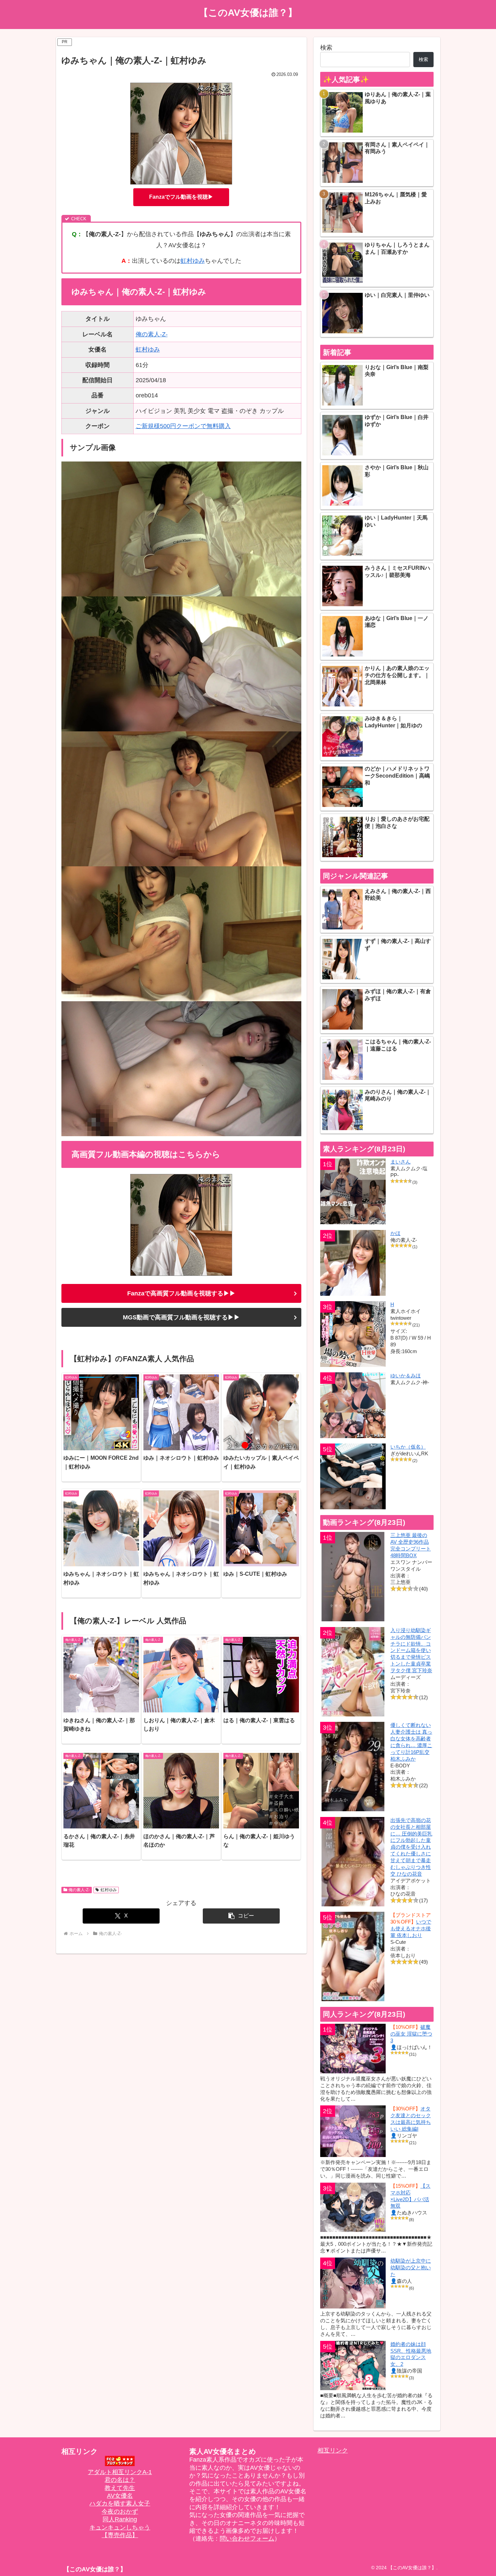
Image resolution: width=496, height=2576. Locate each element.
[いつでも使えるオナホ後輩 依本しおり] (353, 1956)
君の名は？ (120, 2480)
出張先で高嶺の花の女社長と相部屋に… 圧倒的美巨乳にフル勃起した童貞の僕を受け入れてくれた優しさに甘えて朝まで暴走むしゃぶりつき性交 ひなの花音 (411, 1847)
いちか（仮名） (408, 1447)
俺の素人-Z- (152, 334)
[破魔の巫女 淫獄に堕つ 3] (353, 2048)
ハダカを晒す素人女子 (120, 2503)
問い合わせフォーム (247, 2539)
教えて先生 (120, 2488)
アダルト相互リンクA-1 (120, 2472)
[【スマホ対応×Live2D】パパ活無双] (353, 2207)
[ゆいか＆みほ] (353, 1405)
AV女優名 (120, 2496)
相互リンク (333, 2451)
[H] (353, 1334)
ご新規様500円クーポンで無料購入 (183, 426)
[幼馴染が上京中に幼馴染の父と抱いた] (353, 2283)
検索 (326, 48)
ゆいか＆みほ (406, 1376)
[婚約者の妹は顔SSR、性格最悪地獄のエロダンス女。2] (353, 2365)
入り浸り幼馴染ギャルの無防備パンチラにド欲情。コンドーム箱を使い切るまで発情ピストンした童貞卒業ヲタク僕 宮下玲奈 (411, 1650)
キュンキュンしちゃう (120, 2527)
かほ (395, 1233)
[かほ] (353, 1263)
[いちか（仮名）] (353, 1476)
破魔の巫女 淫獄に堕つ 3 (411, 2034)
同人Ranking (120, 2519)
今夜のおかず (120, 2512)
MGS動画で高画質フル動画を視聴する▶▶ (181, 1317)
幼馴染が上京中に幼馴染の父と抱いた (411, 2267)
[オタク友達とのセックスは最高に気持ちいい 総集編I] (353, 2131)
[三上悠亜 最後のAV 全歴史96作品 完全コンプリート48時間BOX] (353, 1577)
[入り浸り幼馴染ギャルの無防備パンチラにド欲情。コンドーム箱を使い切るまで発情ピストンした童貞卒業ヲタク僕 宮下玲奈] (353, 1672)
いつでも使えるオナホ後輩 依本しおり (411, 1928)
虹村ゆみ (193, 261)
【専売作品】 (120, 2535)
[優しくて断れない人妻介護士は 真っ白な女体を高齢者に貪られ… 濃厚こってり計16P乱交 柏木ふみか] (353, 1767)
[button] (241, 1916)
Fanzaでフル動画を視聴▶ (181, 197)
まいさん (401, 1162)
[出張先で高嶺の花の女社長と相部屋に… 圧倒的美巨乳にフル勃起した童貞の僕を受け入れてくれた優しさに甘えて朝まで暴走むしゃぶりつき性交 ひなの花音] (353, 1862)
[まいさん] (353, 1191)
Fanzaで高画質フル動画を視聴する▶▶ (181, 1293)
